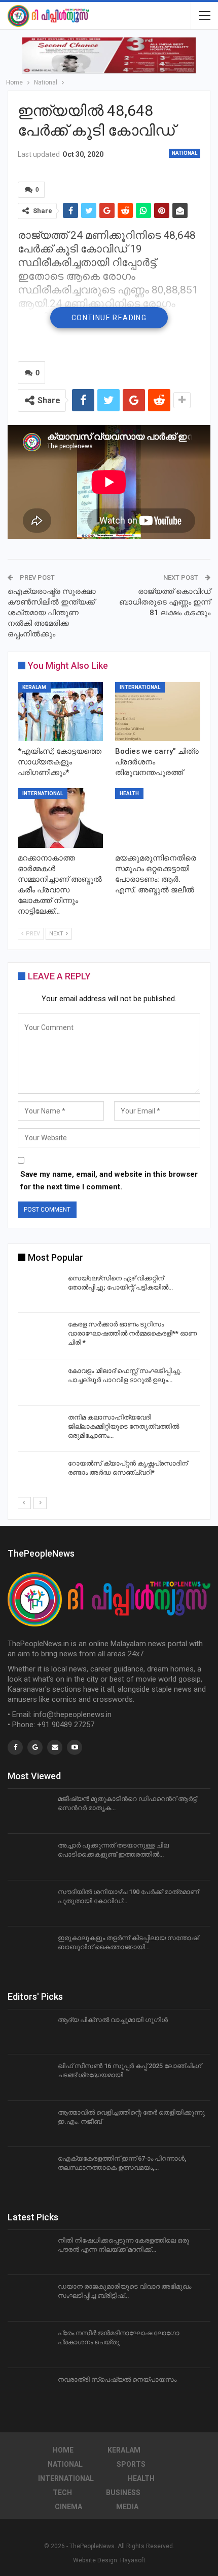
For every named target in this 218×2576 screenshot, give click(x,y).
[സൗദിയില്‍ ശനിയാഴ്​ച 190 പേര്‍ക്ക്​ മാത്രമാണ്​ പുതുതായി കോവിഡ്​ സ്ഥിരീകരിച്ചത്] (29, 1904)
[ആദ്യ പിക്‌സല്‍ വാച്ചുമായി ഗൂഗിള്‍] (29, 2032)
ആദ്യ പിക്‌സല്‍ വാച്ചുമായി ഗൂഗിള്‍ (113, 2020)
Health (129, 793)
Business (123, 2493)
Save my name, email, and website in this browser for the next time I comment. (109, 1181)
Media (127, 2507)
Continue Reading (109, 318)
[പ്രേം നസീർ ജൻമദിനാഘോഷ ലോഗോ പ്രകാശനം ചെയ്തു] (29, 2345)
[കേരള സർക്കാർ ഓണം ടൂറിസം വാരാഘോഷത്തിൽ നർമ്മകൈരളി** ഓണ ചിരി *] (40, 1336)
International (140, 687)
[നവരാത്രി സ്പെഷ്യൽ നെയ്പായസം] (29, 2391)
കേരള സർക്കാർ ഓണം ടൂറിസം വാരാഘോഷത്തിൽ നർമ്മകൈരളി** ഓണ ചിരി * (132, 1333)
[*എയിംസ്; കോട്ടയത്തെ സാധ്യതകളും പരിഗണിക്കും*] (60, 712)
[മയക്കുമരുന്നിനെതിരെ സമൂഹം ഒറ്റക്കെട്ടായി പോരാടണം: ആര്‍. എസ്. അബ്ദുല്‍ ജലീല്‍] (158, 818)
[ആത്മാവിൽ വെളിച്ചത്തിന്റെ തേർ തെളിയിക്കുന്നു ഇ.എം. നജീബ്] (29, 2124)
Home (63, 2450)
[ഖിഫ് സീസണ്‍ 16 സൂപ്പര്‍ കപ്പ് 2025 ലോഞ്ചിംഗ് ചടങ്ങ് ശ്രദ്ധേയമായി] (29, 2078)
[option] (109, 1384)
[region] (109, 55)
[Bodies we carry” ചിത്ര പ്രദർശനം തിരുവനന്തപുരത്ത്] (158, 712)
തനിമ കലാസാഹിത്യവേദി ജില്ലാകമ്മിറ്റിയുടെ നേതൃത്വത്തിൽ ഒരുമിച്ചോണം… (123, 1426)
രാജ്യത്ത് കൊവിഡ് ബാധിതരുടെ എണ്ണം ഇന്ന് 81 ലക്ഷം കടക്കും (165, 602)
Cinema (68, 2507)
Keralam (34, 687)
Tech (62, 2493)
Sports (131, 2464)
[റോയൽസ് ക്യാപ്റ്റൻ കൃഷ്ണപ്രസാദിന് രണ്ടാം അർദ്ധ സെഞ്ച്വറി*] (40, 1475)
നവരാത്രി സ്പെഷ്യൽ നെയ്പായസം (117, 2379)
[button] (109, 55)
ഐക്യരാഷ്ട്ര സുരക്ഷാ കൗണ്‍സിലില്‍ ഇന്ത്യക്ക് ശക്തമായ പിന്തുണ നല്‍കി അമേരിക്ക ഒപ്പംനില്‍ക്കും (52, 613)
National (185, 153)
